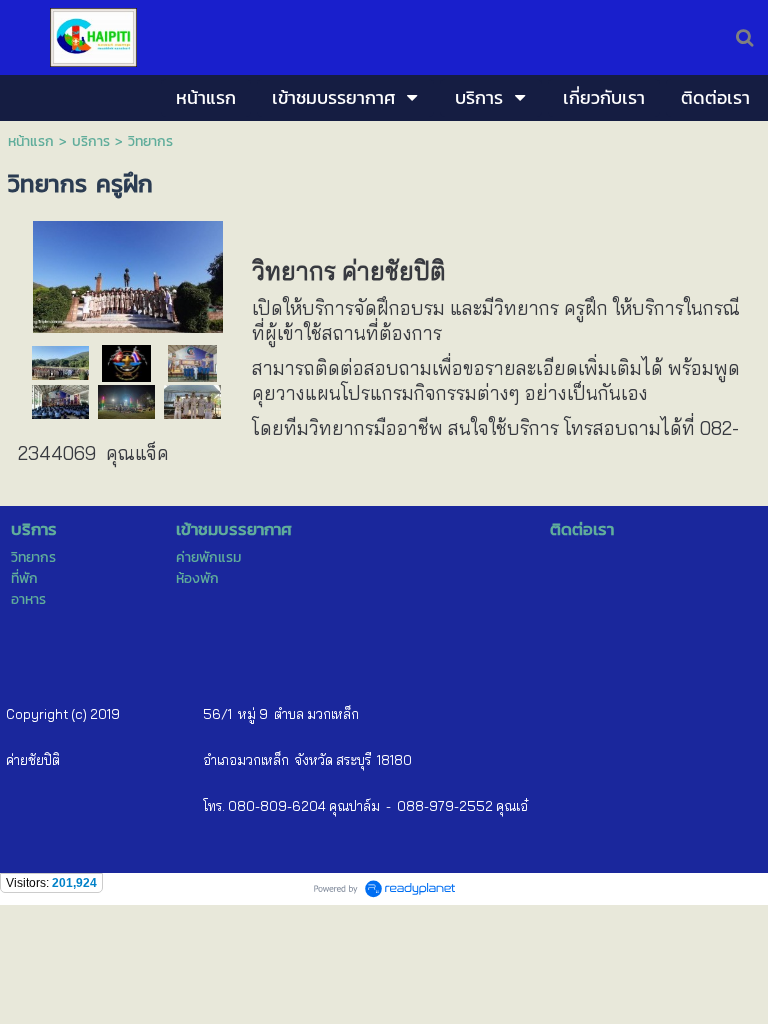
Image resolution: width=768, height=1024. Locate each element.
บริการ (91, 141)
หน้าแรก (33, 141)
